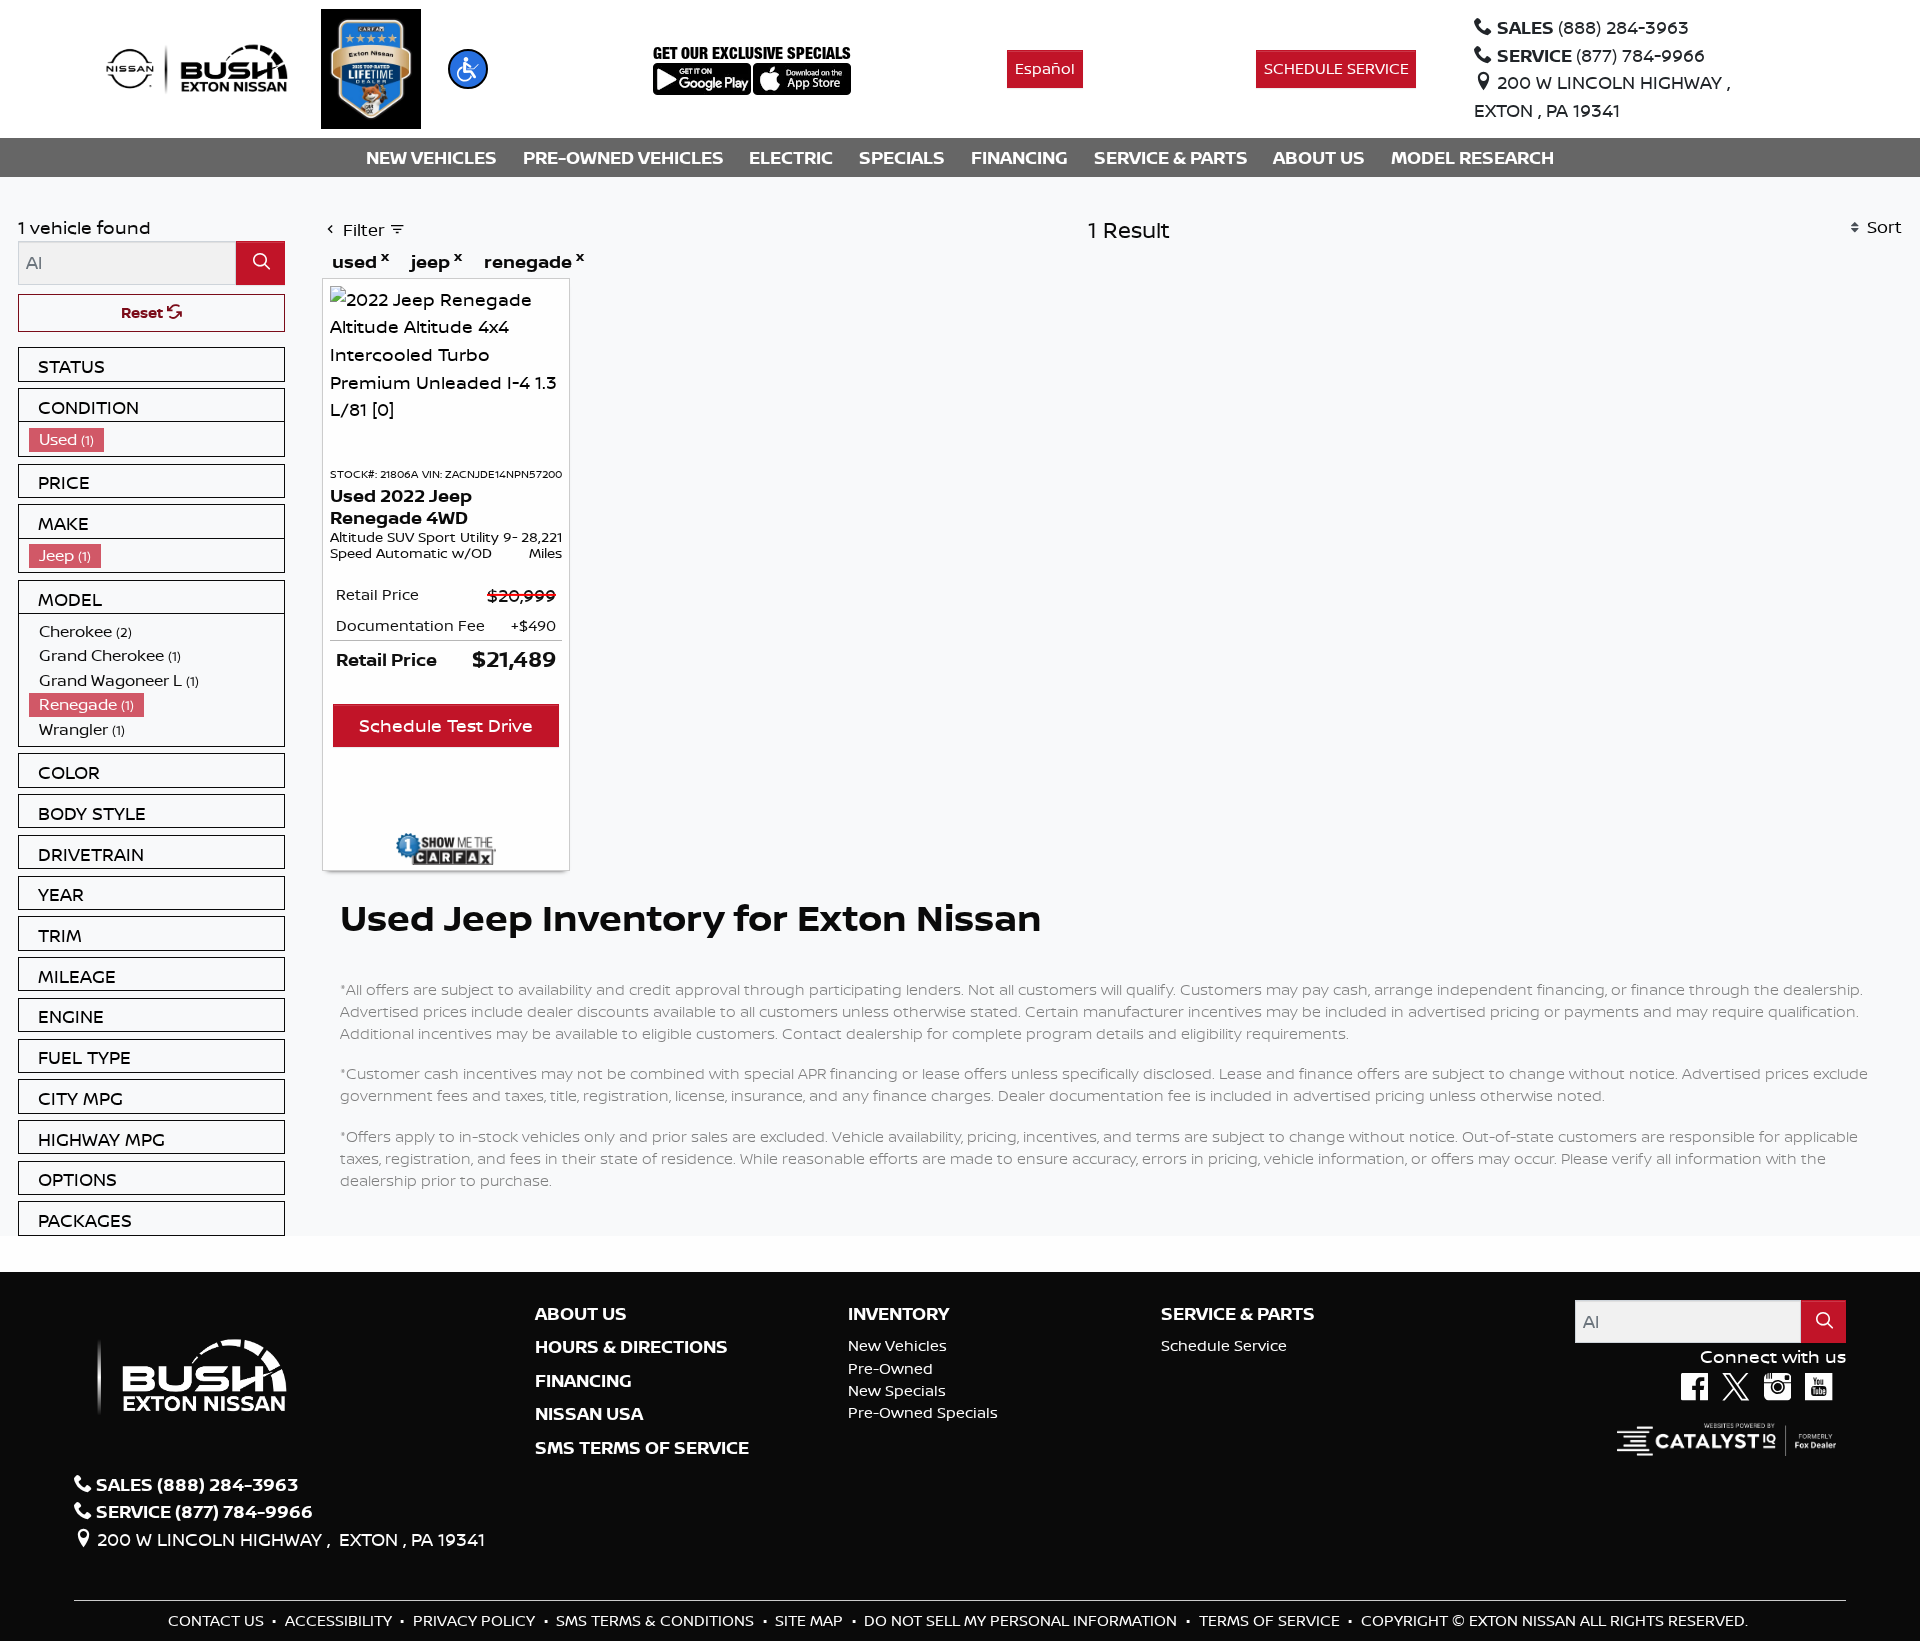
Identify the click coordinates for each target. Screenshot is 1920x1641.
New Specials (897, 1390)
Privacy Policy (476, 1620)
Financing (583, 1381)
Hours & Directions (631, 1347)
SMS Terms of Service (642, 1448)
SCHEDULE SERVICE (1336, 68)
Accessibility (340, 1620)
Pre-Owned (890, 1368)
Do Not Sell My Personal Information (1022, 1620)
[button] (468, 69)
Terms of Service (1271, 1620)
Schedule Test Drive (446, 725)
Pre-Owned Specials (923, 1412)
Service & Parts (1238, 1314)
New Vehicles (897, 1345)
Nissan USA (589, 1414)
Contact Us (218, 1620)
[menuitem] (157, 439)
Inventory (898, 1314)
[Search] (260, 262)
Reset (144, 312)
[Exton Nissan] (197, 67)
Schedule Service (1224, 1345)
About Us (581, 1314)
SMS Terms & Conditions (657, 1620)
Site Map (811, 1620)
